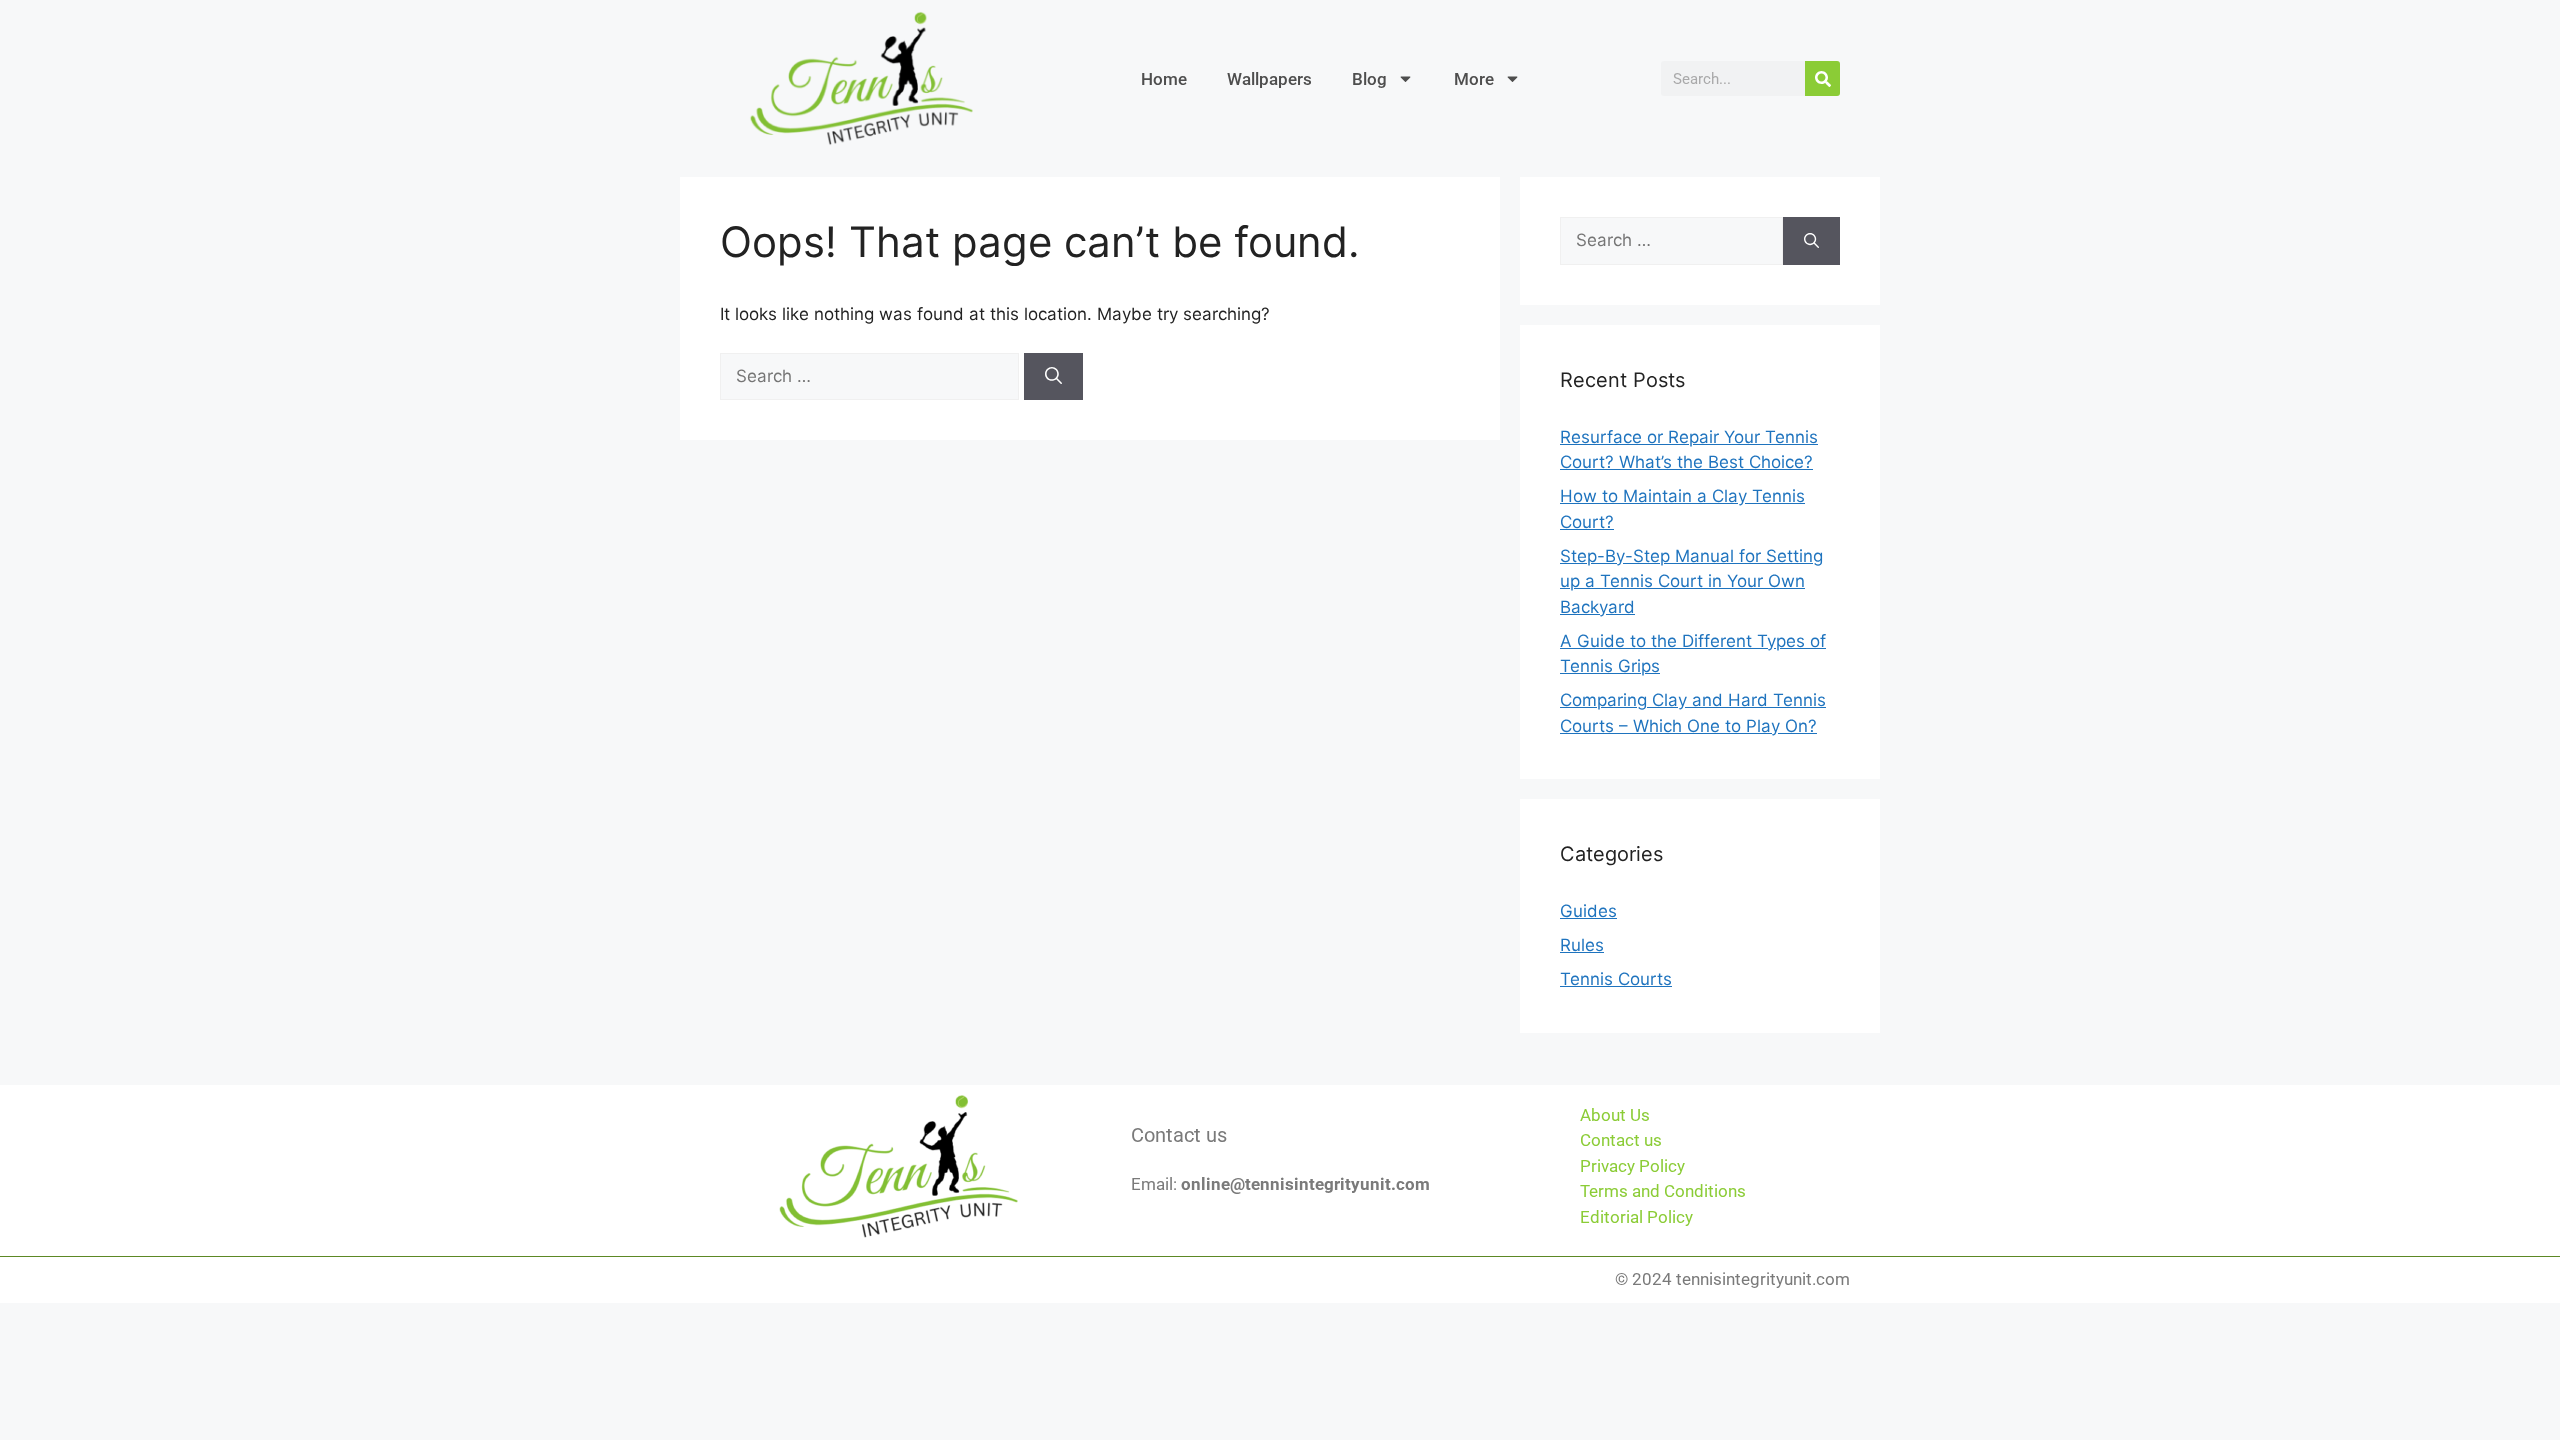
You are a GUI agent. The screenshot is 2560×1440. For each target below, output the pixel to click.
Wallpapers (1269, 79)
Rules (1582, 945)
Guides (1588, 911)
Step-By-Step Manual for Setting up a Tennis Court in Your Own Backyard (1691, 581)
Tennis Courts (1616, 979)
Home (1164, 79)
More (1474, 79)
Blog (1369, 79)
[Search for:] (872, 376)
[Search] (1822, 78)
